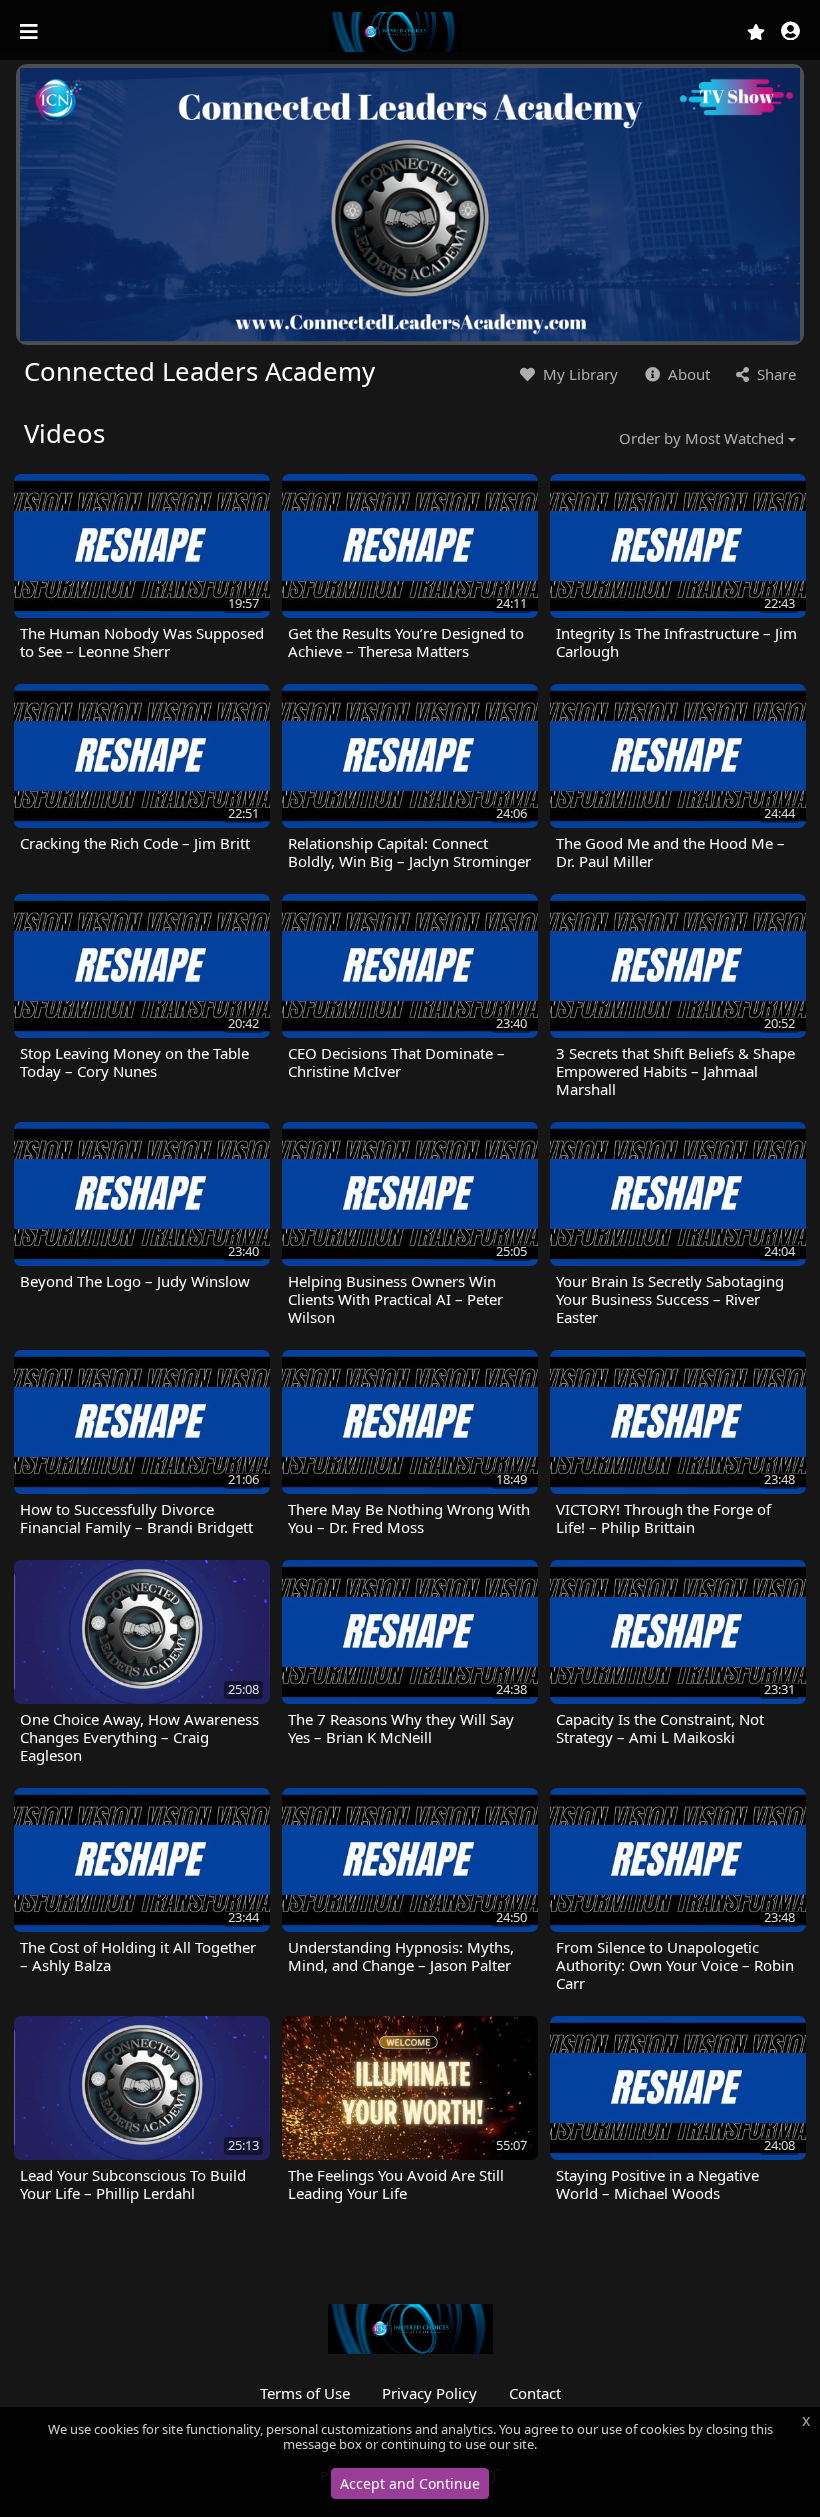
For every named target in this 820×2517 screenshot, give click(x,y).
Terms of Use (305, 2393)
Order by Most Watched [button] (701, 438)
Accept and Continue (410, 2483)
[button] (790, 32)
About (687, 374)
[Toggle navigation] (31, 32)
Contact (535, 2393)
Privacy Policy (429, 2393)
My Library (578, 374)
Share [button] (774, 374)
